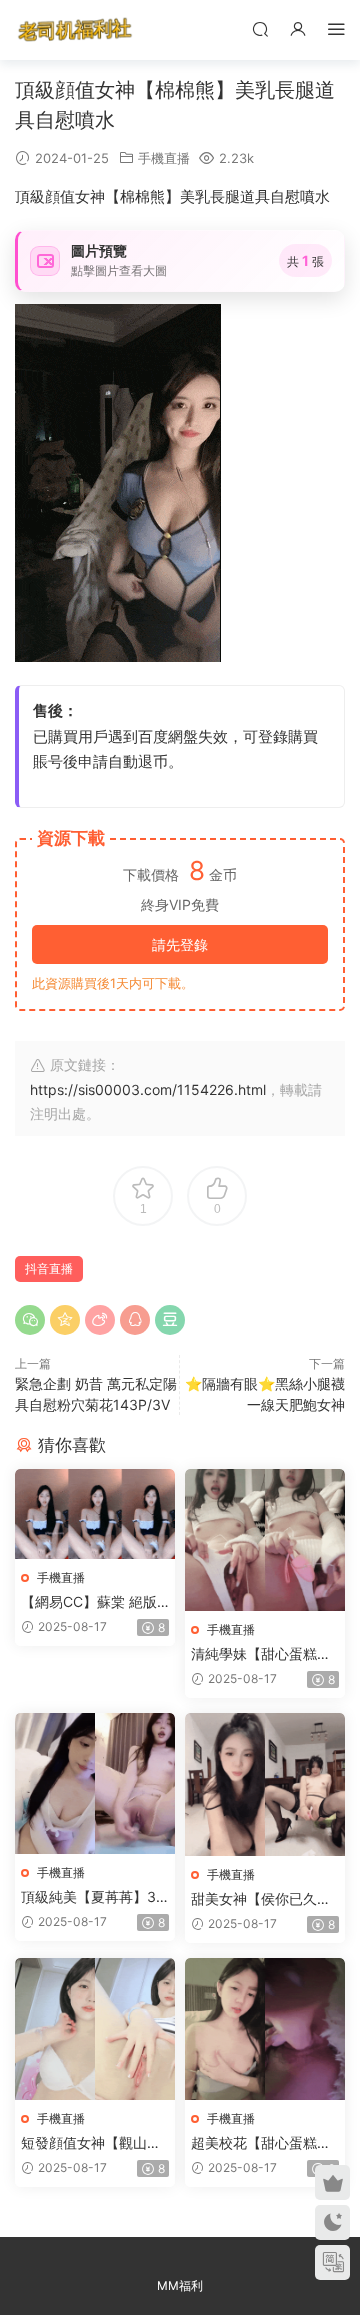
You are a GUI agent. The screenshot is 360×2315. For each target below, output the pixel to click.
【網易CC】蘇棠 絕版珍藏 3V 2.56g (89, 1602)
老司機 (75, 30)
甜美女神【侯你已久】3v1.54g (261, 1899)
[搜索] (260, 28)
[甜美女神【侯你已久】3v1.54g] (265, 1784)
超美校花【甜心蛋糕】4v (261, 2143)
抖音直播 (49, 1268)
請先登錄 (180, 944)
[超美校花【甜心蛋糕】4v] (265, 2029)
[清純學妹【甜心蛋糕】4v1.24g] (265, 1540)
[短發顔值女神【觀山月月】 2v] (95, 2029)
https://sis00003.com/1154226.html (148, 1089)
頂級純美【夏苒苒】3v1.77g (92, 1897)
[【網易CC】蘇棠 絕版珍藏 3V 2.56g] (95, 1514)
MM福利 (180, 2285)
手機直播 (164, 158)
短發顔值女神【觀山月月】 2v (91, 2143)
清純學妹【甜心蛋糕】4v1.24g (261, 1654)
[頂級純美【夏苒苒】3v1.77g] (95, 1783)
